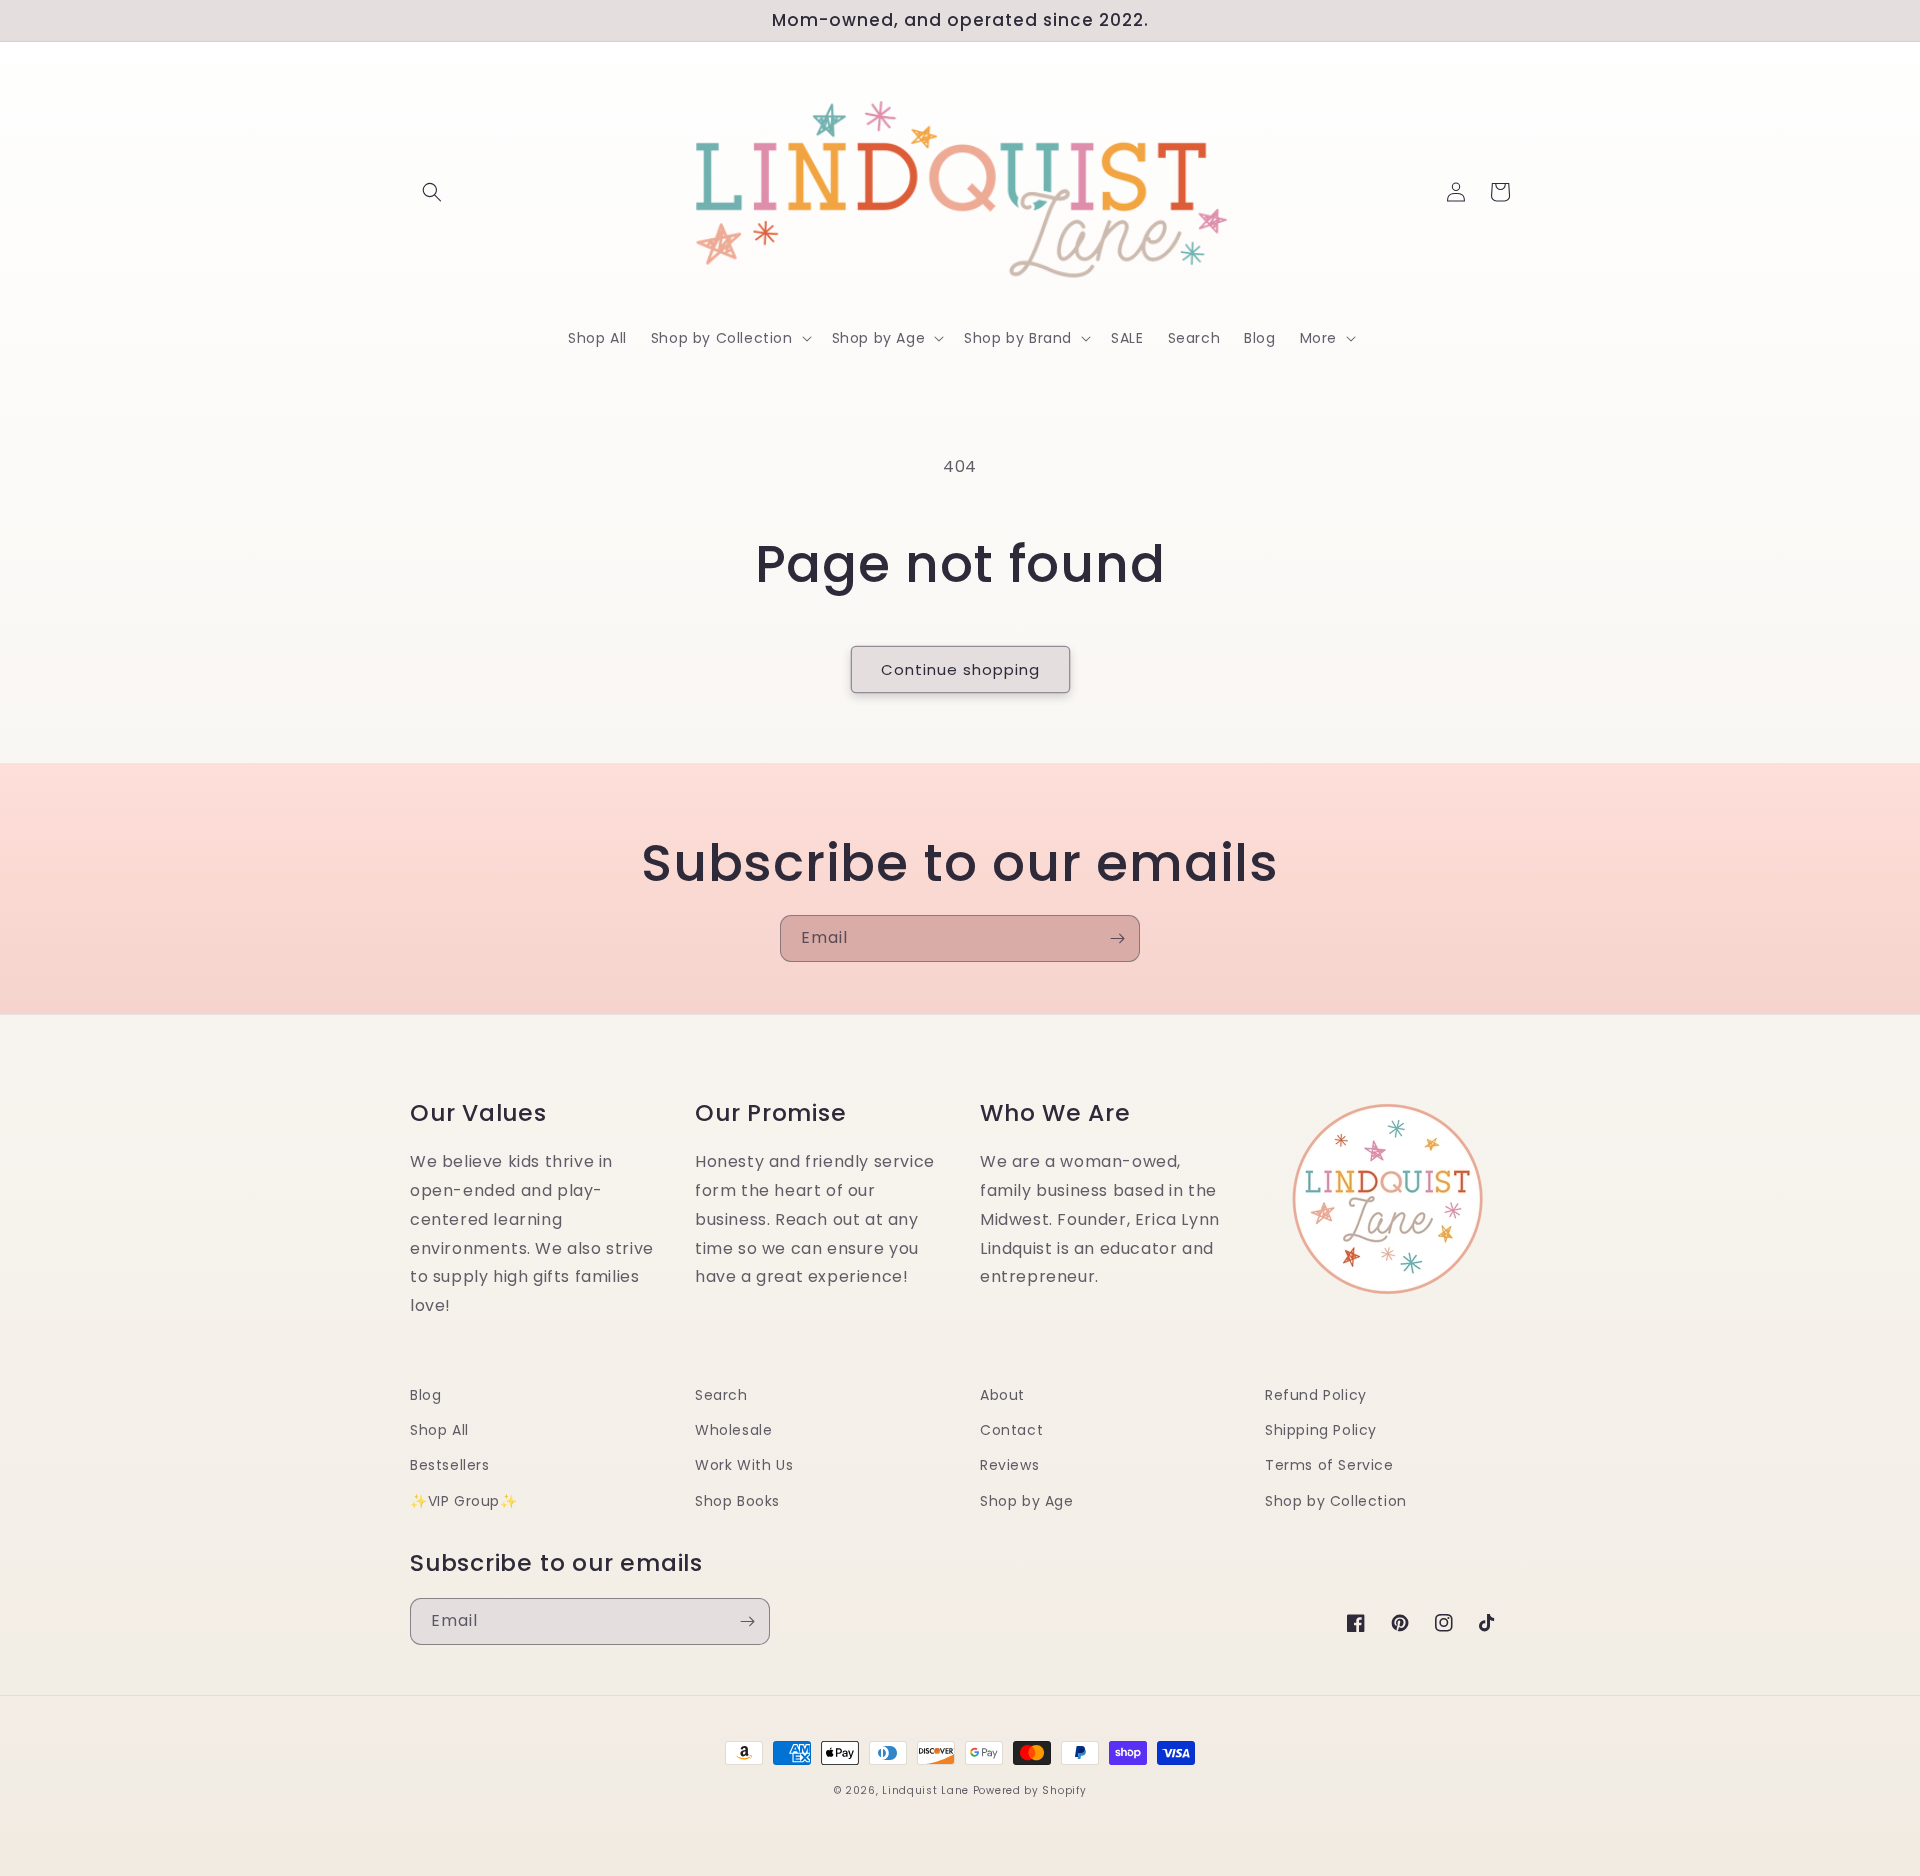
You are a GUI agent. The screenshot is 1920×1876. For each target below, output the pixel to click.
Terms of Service (1329, 1465)
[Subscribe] (1117, 938)
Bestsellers (450, 1465)
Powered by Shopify (1030, 1790)
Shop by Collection (1336, 1501)
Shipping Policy (1321, 1430)
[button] (432, 192)
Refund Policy (1316, 1395)
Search (721, 1395)
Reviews (1009, 1465)
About (1002, 1395)
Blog (425, 1395)
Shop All (439, 1430)
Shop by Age (1027, 1501)
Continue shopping (960, 669)
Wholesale (733, 1430)
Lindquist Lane (925, 1790)
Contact (1011, 1430)
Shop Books (737, 1501)
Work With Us (744, 1465)
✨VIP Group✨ (464, 1501)
